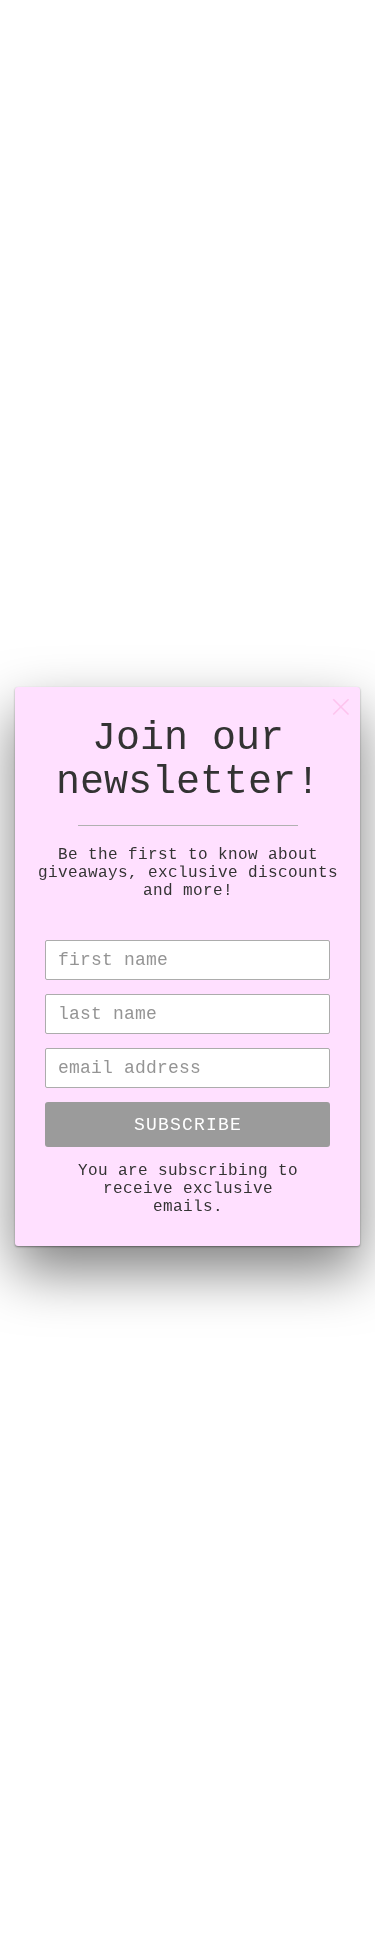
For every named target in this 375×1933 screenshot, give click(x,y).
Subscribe (188, 1125)
